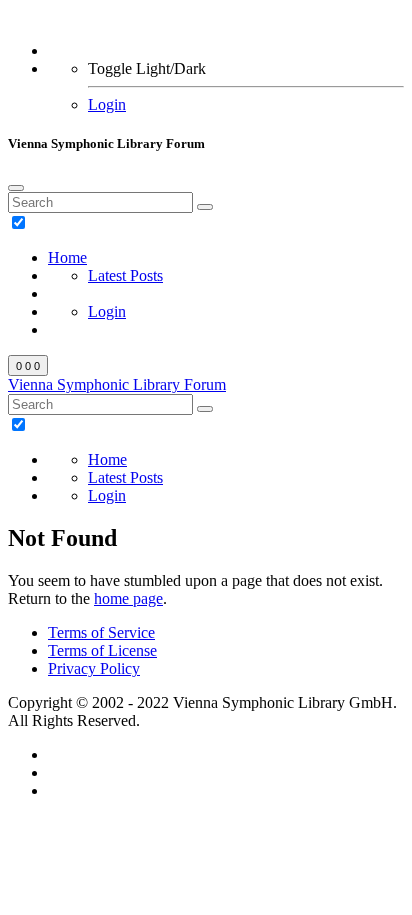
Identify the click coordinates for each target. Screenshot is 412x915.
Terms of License (102, 650)
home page (128, 598)
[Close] (16, 188)
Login (107, 104)
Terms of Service (101, 632)
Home (67, 257)
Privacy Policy (94, 668)
